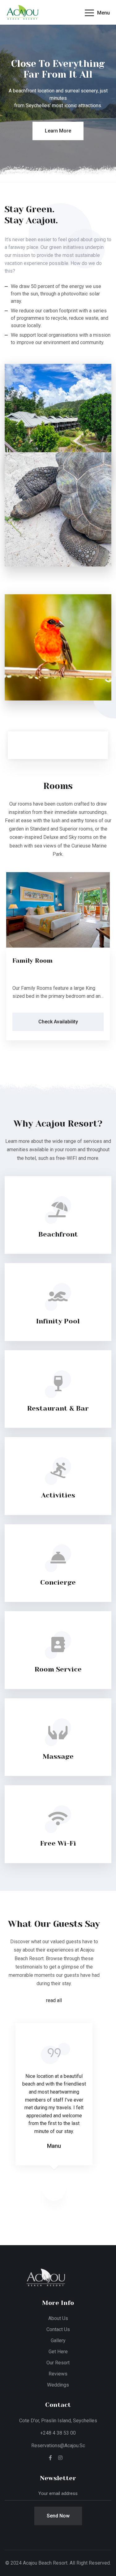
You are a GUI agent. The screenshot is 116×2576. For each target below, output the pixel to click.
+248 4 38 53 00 (58, 2433)
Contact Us (58, 2329)
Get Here (58, 2352)
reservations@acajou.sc (58, 2446)
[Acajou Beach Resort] (32, 12)
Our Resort (58, 2363)
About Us (58, 2318)
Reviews (58, 2374)
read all (54, 2000)
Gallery (58, 2340)
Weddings (58, 2385)
